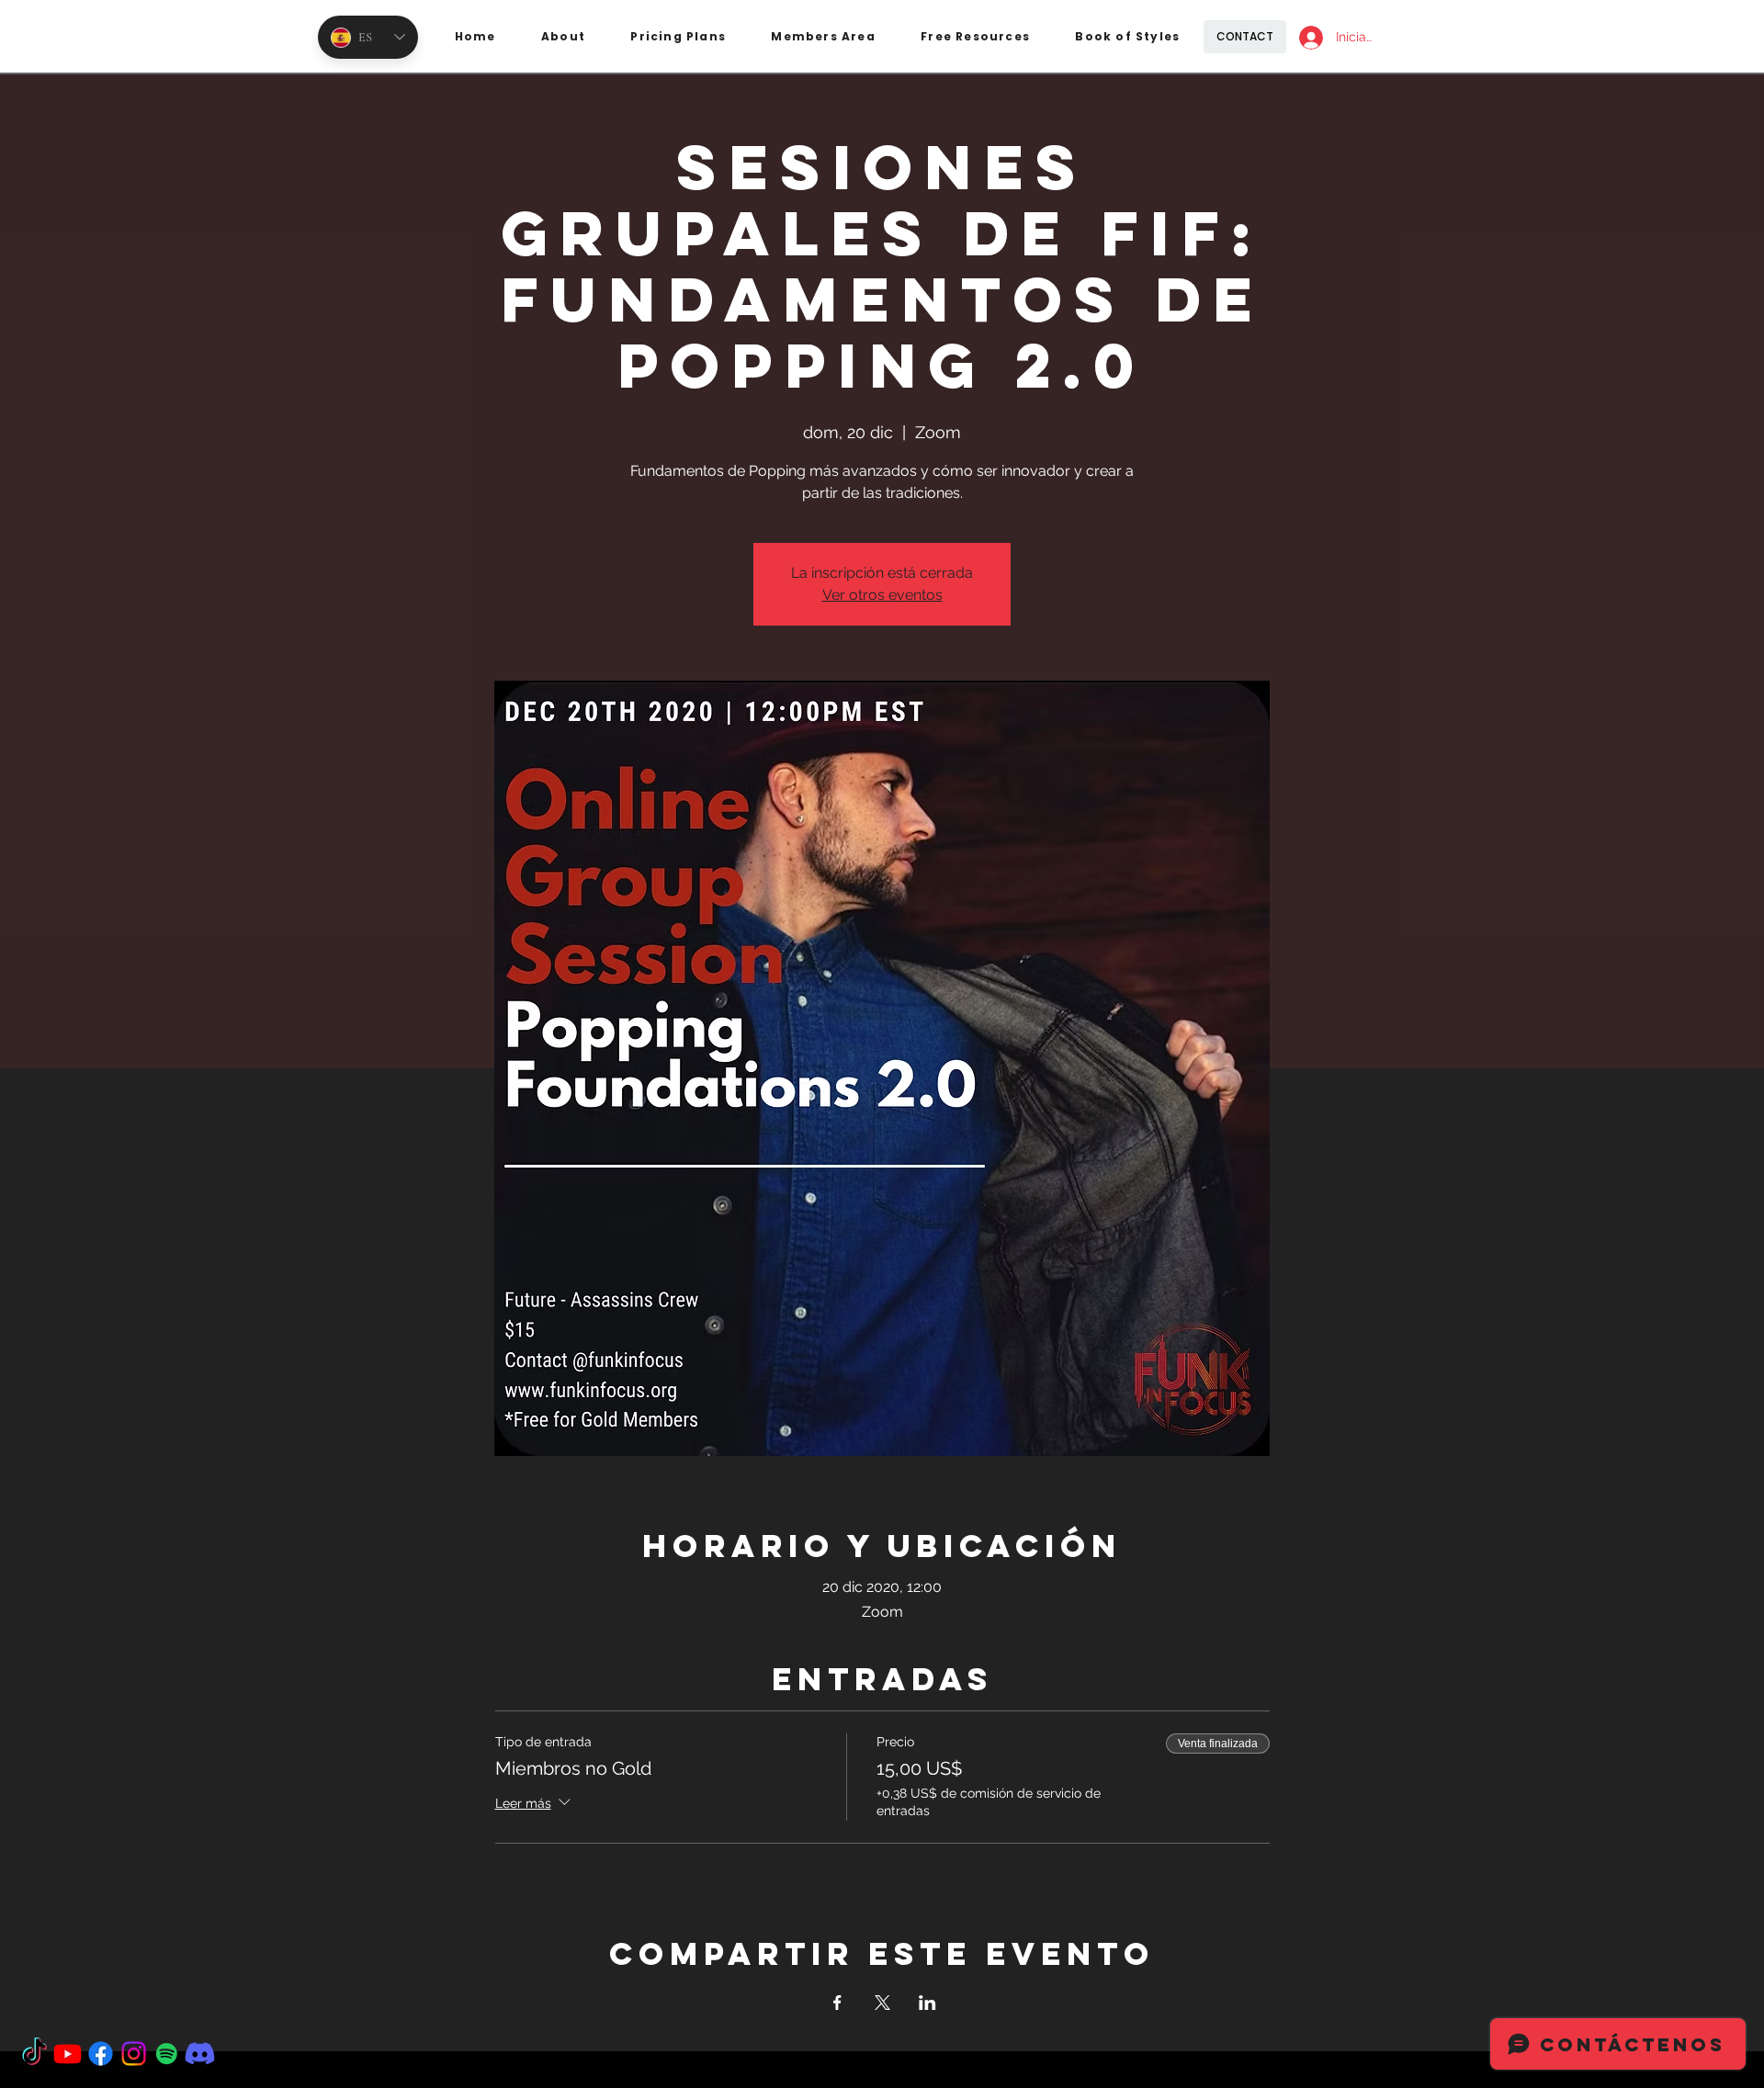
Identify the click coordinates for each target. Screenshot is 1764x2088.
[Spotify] (167, 2054)
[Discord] (200, 2054)
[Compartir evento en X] (882, 2003)
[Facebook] (101, 2054)
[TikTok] (34, 2054)
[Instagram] (134, 2054)
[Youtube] (68, 2054)
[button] (678, 37)
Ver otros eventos (882, 595)
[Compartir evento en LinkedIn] (927, 2003)
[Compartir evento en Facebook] (837, 2003)
